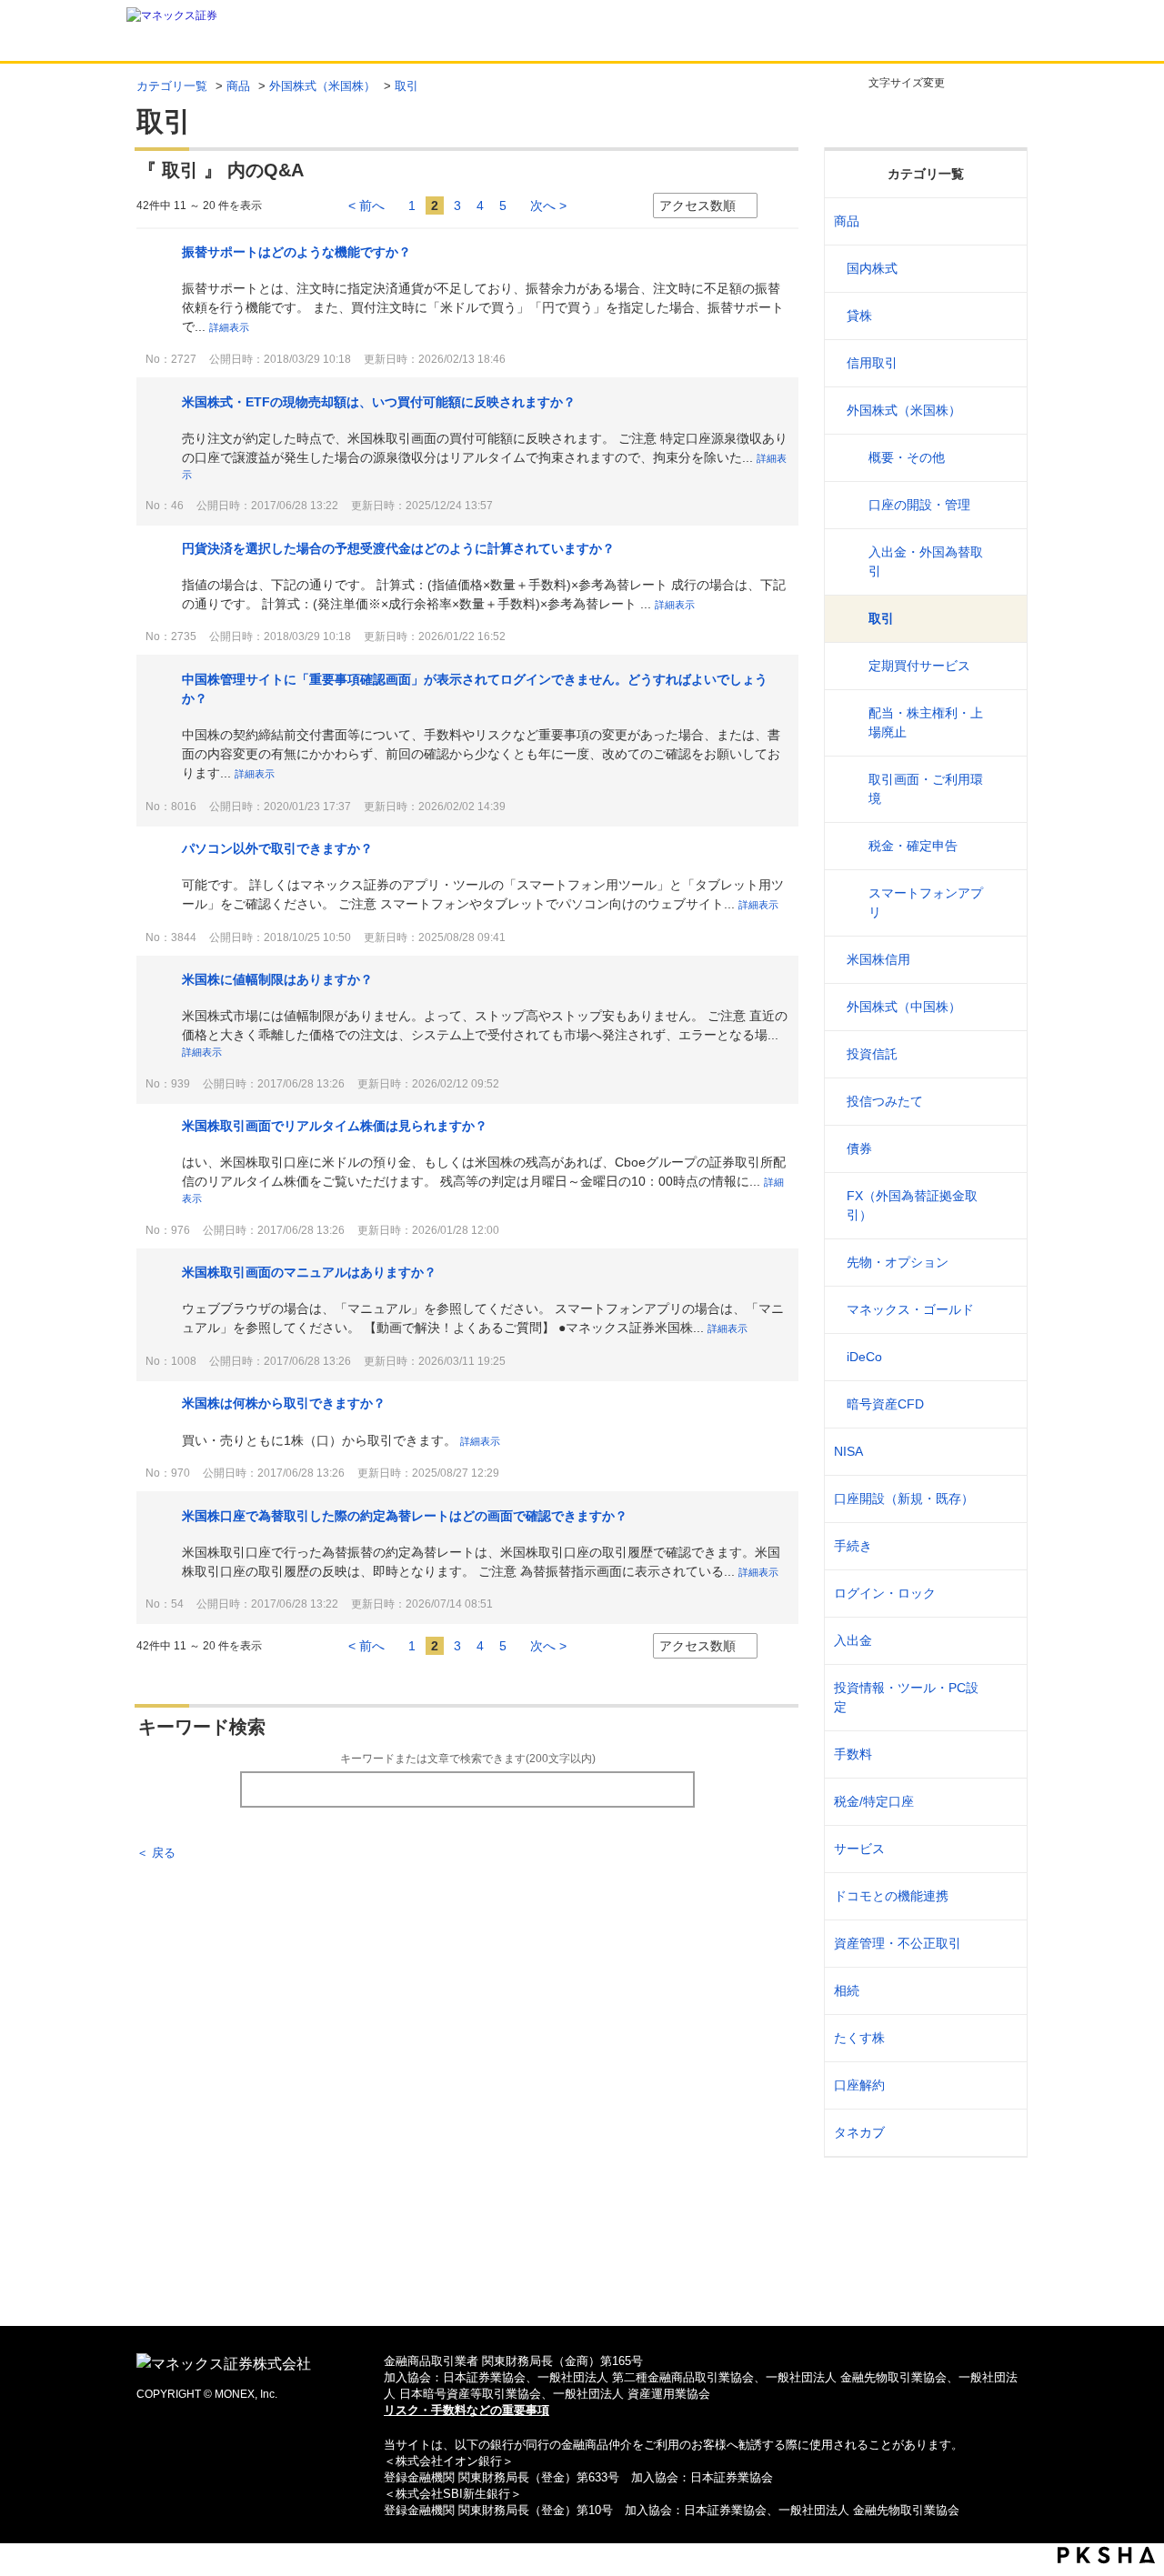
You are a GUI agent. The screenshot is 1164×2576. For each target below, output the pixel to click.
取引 (881, 618)
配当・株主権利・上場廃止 (926, 722)
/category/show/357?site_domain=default (1002, 1698)
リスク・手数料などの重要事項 (467, 2410)
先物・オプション (898, 1262)
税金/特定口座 (874, 1801)
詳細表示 (229, 327)
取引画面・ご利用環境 (926, 789)
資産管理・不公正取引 (898, 1943)
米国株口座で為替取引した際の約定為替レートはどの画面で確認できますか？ (405, 1516)
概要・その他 (907, 457)
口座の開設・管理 (919, 505)
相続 (847, 1990)
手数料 (853, 1754)
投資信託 (872, 1054)
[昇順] (776, 206)
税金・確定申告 (913, 846)
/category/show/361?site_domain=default (1002, 1594)
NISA (848, 1451)
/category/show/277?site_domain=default (1002, 1263)
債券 (859, 1148)
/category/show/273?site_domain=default (1002, 1054)
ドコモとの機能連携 (891, 1896)
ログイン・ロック (885, 1593)
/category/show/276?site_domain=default (1002, 1206)
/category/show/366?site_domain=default (1002, 1944)
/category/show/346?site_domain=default (1002, 1452)
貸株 (859, 316)
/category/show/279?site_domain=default (1002, 1310)
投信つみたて (885, 1101)
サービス (859, 1849)
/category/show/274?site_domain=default (1002, 1102)
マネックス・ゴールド (910, 1309)
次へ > (548, 205)
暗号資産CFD (885, 1404)
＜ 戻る (156, 1853)
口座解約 (859, 2085)
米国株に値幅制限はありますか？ (277, 979)
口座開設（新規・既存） (904, 1498)
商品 (238, 86)
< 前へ (366, 205)
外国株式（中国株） (904, 1007)
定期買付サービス (919, 666)
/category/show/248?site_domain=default (1002, 1991)
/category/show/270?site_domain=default (1002, 363)
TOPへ (582, 2283)
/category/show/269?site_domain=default (1002, 316)
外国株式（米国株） (322, 86)
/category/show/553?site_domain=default (1002, 960)
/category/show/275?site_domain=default (1002, 1149)
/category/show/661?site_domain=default (1002, 1896)
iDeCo (864, 1357)
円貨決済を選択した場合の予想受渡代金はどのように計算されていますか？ (398, 548)
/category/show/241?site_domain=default (1002, 1499)
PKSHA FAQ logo (1106, 2555)
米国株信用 (878, 959)
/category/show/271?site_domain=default (1002, 411)
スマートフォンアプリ (926, 902)
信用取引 (872, 363)
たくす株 (859, 2038)
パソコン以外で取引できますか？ (277, 848)
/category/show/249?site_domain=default (1002, 1641)
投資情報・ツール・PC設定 (906, 1697)
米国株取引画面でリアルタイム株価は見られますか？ (335, 1126)
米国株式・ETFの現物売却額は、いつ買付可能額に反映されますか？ (379, 402)
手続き (853, 1546)
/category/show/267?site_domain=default (1002, 221)
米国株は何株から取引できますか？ (284, 1403)
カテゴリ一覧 (172, 86)
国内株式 (872, 268)
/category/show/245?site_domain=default (1002, 1546)
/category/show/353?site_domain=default (1002, 1849)
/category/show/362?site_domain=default (1002, 1754)
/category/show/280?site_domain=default (1002, 1357)
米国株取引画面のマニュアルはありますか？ (309, 1272)
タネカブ (859, 2132)
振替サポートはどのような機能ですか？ (296, 252)
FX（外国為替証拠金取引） (912, 1205)
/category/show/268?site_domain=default (1002, 269)
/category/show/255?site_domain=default (1002, 1802)
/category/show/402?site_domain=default (1002, 1404)
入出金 (853, 1640)
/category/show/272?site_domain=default (1002, 1007)
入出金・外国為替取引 (926, 561)
